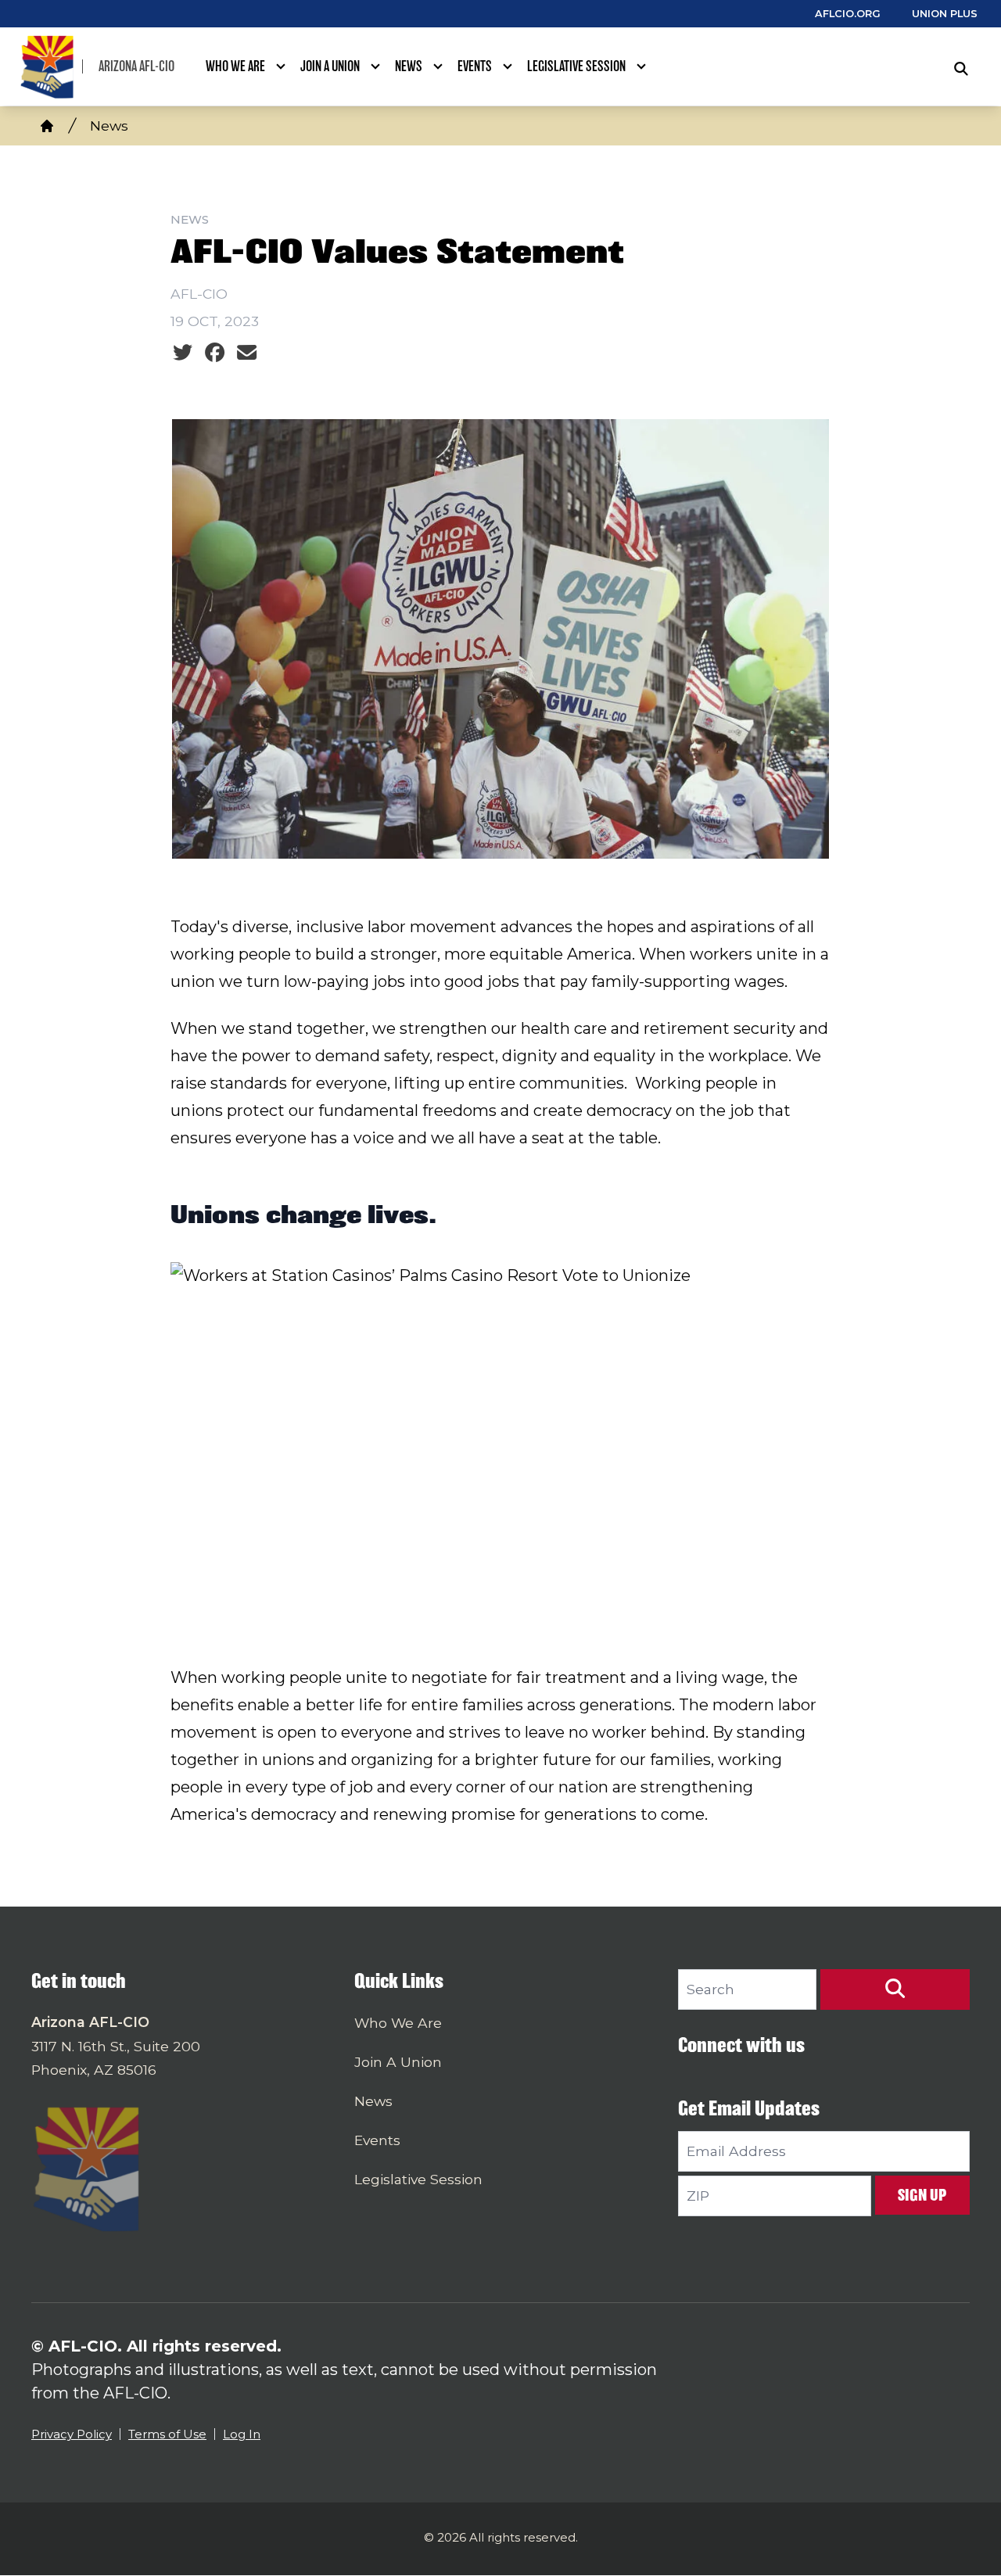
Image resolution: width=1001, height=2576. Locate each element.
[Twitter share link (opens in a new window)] (183, 353)
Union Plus (945, 14)
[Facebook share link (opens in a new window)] (215, 353)
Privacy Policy (72, 2434)
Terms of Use (167, 2434)
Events (475, 66)
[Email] (247, 353)
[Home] (47, 126)
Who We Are (235, 66)
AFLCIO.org (848, 14)
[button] (895, 1989)
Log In (242, 2434)
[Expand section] (281, 66)
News (409, 66)
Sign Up (922, 2195)
